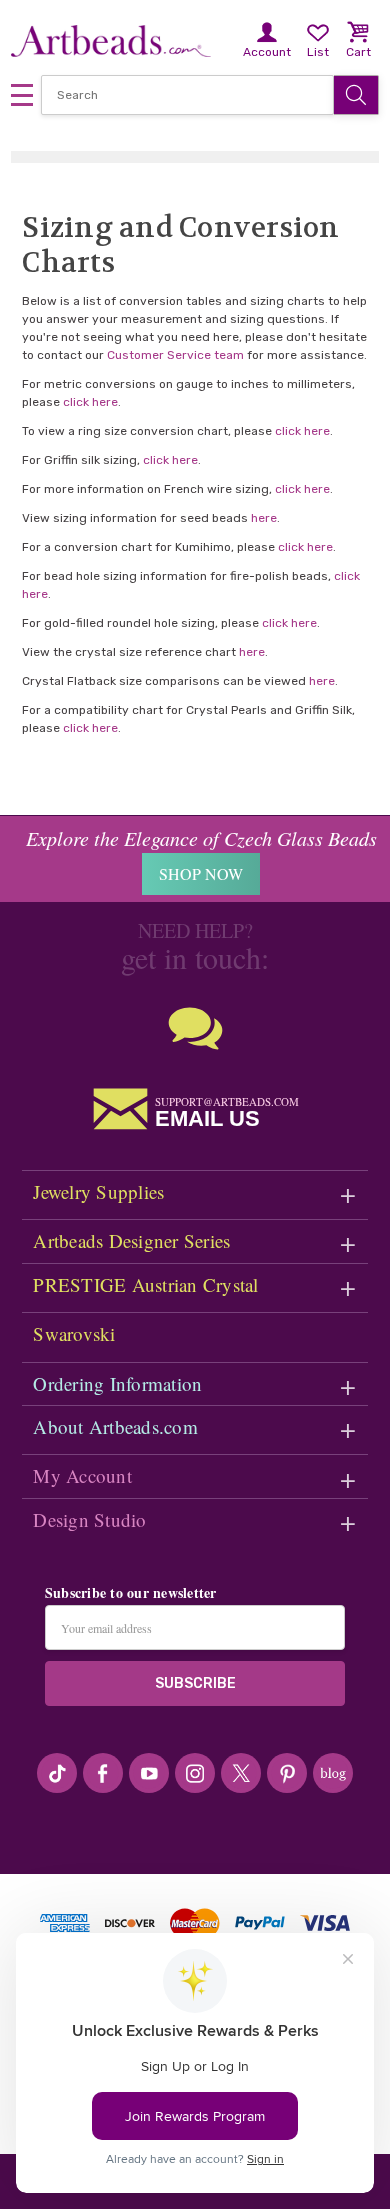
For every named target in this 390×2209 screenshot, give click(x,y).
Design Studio (89, 1519)
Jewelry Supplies (98, 1191)
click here (90, 402)
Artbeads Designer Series (131, 1240)
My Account (82, 1475)
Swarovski (74, 1333)
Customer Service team (175, 355)
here (264, 518)
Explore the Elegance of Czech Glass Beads (201, 838)
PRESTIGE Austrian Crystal (145, 1284)
